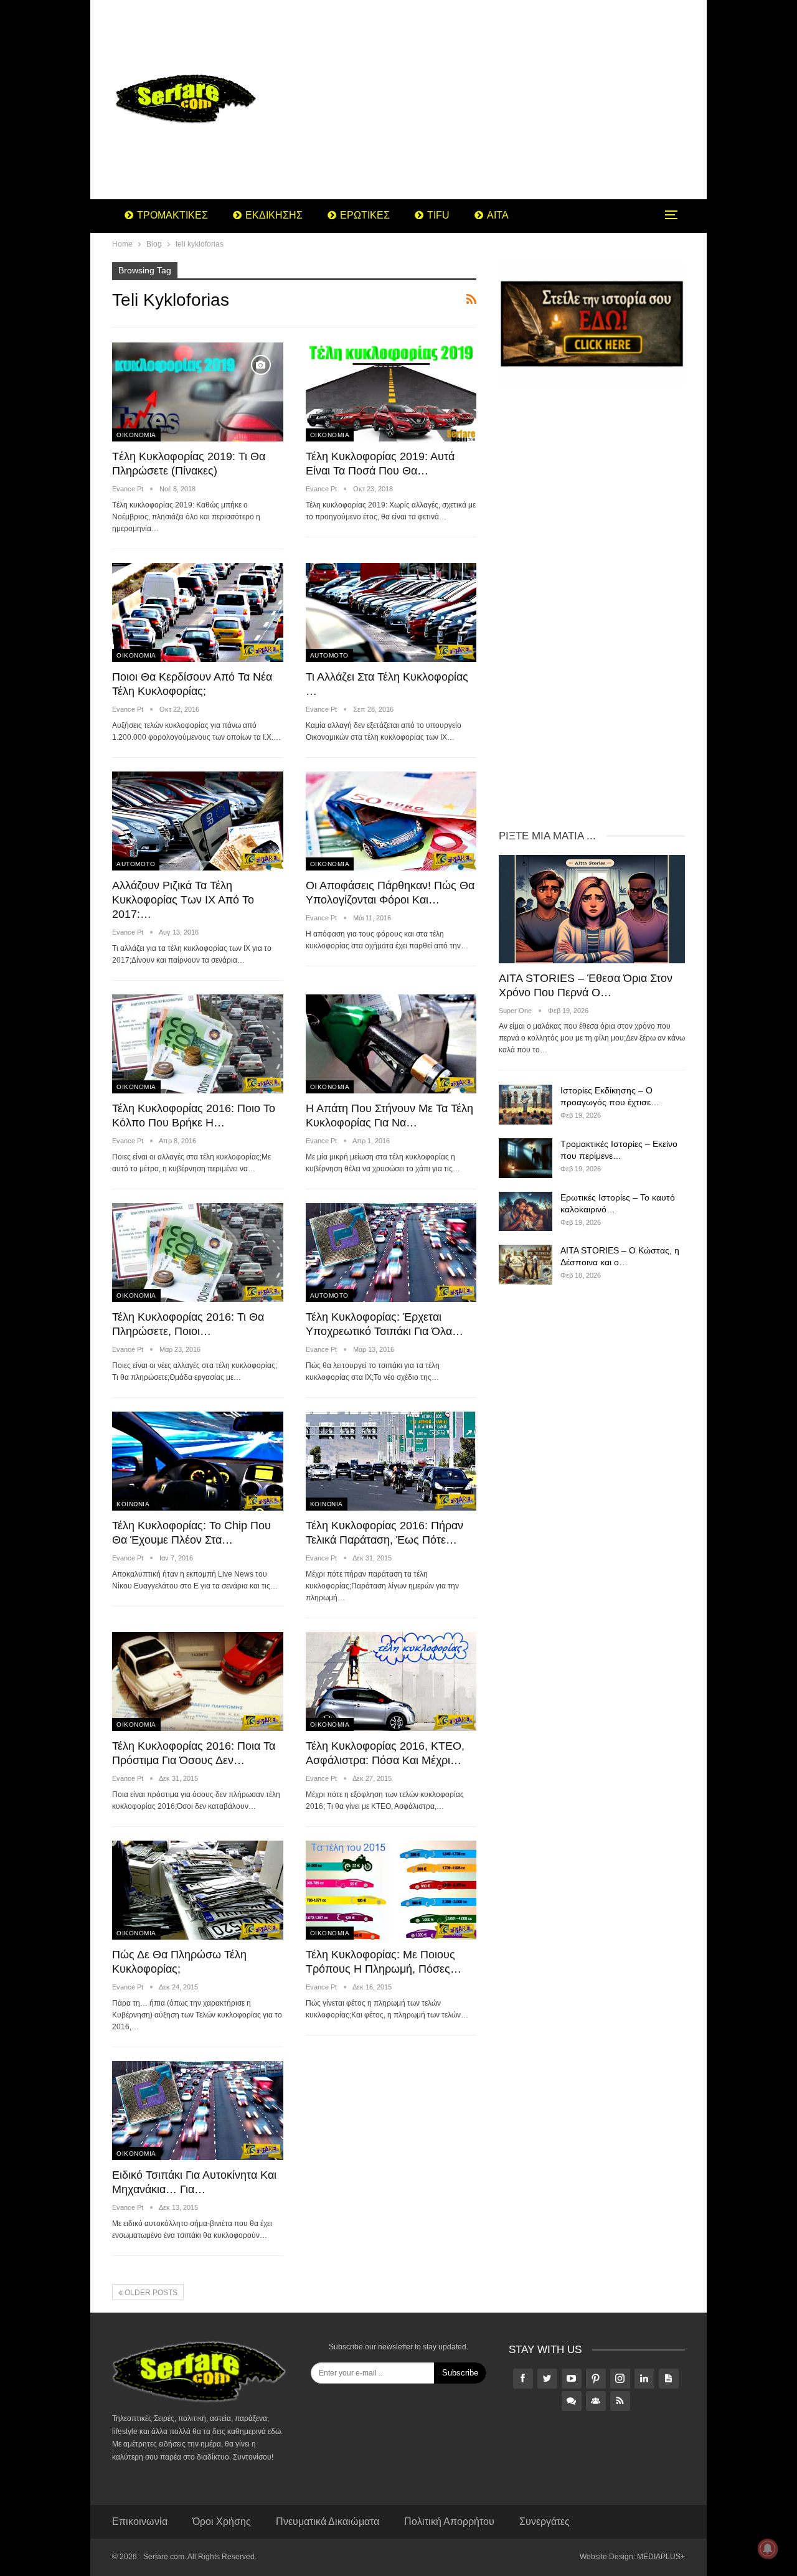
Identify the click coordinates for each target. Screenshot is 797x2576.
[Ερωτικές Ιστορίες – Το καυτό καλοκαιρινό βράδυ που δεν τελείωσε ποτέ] (526, 1212)
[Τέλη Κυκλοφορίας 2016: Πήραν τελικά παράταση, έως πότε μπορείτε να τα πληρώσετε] (391, 1461)
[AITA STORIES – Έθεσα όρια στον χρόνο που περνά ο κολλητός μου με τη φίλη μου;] (592, 909)
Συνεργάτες (545, 2522)
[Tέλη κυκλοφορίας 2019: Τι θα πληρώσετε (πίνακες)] (198, 392)
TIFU (438, 215)
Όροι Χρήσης (222, 2522)
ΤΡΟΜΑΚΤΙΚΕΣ (172, 215)
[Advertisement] (498, 100)
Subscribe (460, 2373)
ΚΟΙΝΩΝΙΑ (133, 1504)
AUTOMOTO (329, 655)
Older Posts (150, 2293)
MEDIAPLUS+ (661, 2557)
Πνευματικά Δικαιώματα (328, 2522)
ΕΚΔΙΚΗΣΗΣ (274, 215)
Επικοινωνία (140, 2522)
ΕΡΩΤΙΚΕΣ (365, 215)
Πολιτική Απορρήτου (449, 2522)
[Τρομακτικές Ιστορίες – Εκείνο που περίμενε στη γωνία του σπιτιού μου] (526, 1158)
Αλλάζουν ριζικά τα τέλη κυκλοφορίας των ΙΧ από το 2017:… (183, 900)
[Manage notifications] (768, 2549)
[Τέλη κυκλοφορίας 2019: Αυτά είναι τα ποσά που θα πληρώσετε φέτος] (391, 392)
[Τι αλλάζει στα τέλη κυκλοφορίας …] (391, 612)
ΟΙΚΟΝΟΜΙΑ (136, 435)
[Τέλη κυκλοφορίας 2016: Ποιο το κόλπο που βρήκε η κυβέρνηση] (198, 1044)
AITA (498, 215)
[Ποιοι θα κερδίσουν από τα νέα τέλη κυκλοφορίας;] (198, 612)
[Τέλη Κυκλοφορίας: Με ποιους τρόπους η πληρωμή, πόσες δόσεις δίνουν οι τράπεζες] (391, 1890)
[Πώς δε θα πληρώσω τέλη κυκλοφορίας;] (198, 1890)
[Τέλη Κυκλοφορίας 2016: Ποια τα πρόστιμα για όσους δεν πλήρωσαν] (198, 1682)
